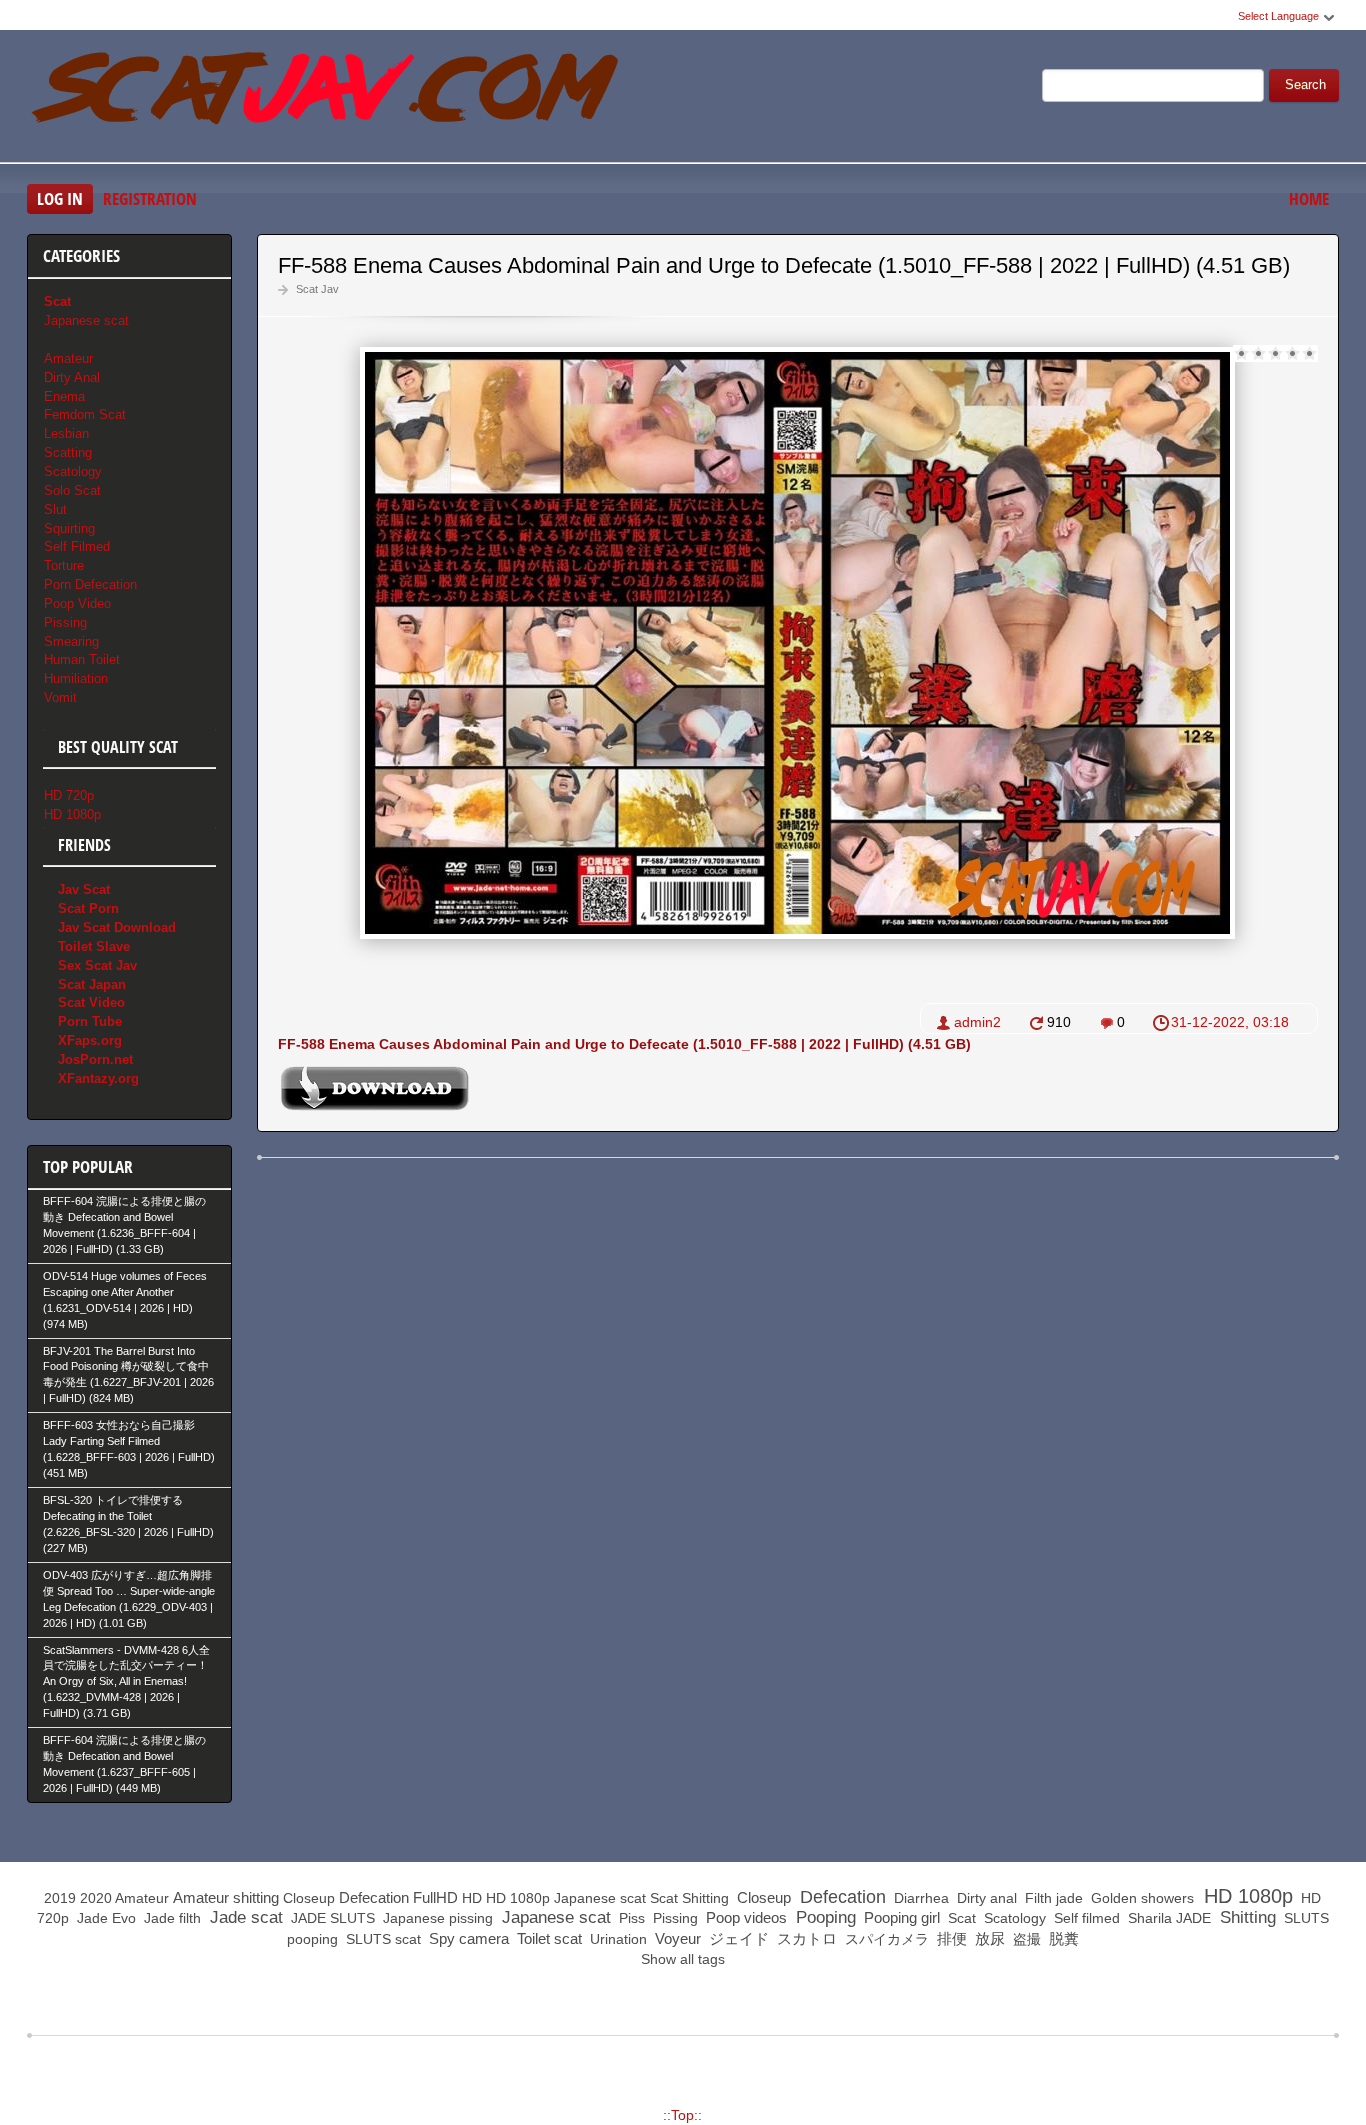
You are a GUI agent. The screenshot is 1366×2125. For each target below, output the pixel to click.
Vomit (60, 697)
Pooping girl (900, 1917)
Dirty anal (985, 1898)
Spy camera (467, 1938)
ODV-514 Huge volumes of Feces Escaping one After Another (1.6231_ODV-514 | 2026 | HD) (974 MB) (125, 1300)
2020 (96, 1898)
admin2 (977, 1022)
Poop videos (744, 1917)
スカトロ (805, 1938)
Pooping (823, 1917)
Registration (150, 198)
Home (1309, 198)
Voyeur (676, 1938)
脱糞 (1062, 1938)
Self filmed (1085, 1918)
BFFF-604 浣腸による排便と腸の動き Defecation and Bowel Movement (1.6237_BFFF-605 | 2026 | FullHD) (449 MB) (124, 1764)
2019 (60, 1898)
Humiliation (76, 678)
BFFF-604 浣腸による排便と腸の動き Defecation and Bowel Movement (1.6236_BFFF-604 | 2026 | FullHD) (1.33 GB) (124, 1225)
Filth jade (1052, 1898)
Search (1305, 85)
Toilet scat (547, 1938)
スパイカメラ (885, 1939)
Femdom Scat (85, 414)
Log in (60, 198)
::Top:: (682, 2115)
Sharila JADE (1167, 1918)
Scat (664, 1898)
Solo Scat (72, 490)
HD (472, 1898)
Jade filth (170, 1918)
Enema (64, 396)
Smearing (71, 641)
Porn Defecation (90, 584)
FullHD (435, 1897)
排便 (950, 1938)
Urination (616, 1939)
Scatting (68, 452)
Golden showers (1140, 1898)
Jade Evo (104, 1918)
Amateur (68, 358)
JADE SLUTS (331, 1918)
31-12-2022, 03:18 (1230, 1022)
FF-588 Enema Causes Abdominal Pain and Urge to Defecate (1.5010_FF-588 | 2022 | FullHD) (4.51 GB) (784, 265)
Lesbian (66, 433)
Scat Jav (317, 289)
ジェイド (737, 1938)
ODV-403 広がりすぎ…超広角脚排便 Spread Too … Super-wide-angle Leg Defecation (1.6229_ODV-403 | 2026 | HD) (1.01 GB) (129, 1599)
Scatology (73, 471)
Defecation (374, 1897)
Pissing (65, 622)
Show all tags (683, 1959)
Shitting (705, 1898)
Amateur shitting (226, 1897)
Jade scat (244, 1917)
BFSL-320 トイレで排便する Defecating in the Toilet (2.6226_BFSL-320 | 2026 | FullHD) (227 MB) (128, 1524)
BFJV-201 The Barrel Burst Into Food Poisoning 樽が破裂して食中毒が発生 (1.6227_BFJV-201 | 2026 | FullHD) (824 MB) (128, 1375)
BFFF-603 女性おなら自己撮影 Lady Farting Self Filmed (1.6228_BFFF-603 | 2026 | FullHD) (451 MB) (129, 1449)
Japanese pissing (436, 1918)
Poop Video (77, 603)
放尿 (988, 1938)
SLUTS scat (381, 1939)
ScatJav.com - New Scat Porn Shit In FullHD (327, 99)
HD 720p (69, 795)
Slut (55, 509)
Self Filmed (77, 546)
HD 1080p (72, 814)
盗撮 (1025, 1939)
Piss (630, 1918)
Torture (64, 565)
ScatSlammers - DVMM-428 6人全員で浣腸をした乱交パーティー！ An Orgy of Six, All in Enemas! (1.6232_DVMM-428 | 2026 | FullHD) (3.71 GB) (126, 1682)
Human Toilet (82, 659)
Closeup (309, 1898)
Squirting (69, 528)
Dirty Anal (72, 377)
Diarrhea (919, 1898)
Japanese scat (86, 320)
